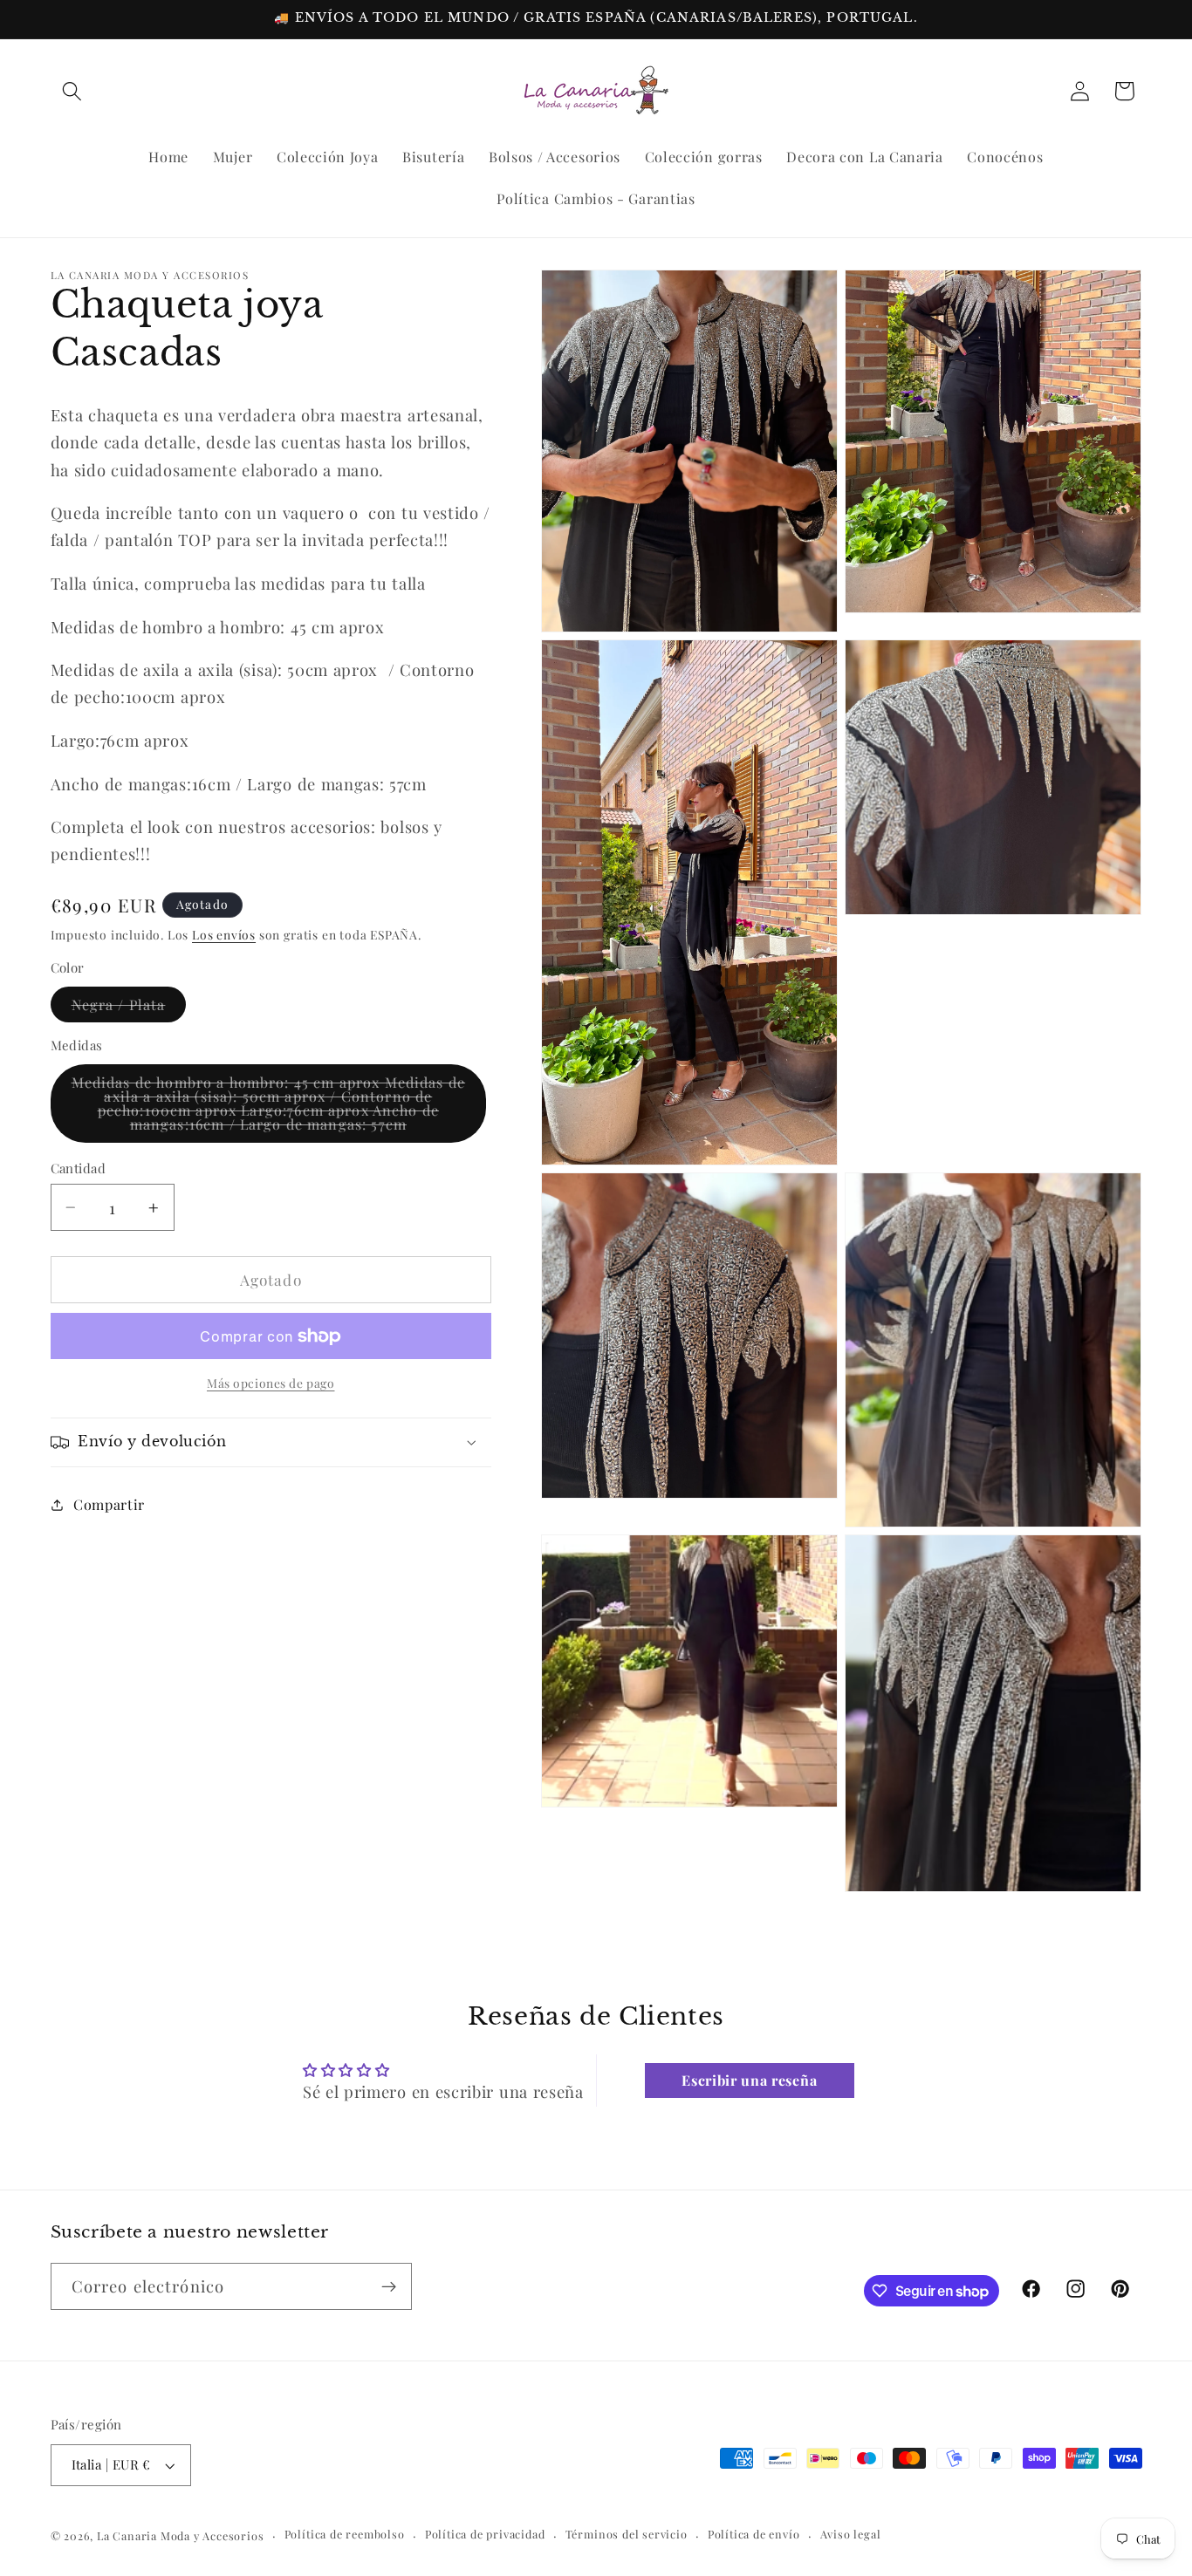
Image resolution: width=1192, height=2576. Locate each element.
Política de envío (754, 2535)
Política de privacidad (485, 2535)
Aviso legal (851, 2535)
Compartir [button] (109, 1504)
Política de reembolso (345, 2535)
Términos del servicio (627, 2535)
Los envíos (224, 934)
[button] (73, 91)
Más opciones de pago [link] (271, 1383)
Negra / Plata (129, 1008)
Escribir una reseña (749, 2079)
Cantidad (79, 1168)
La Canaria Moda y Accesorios (181, 2535)
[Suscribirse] (389, 2287)
